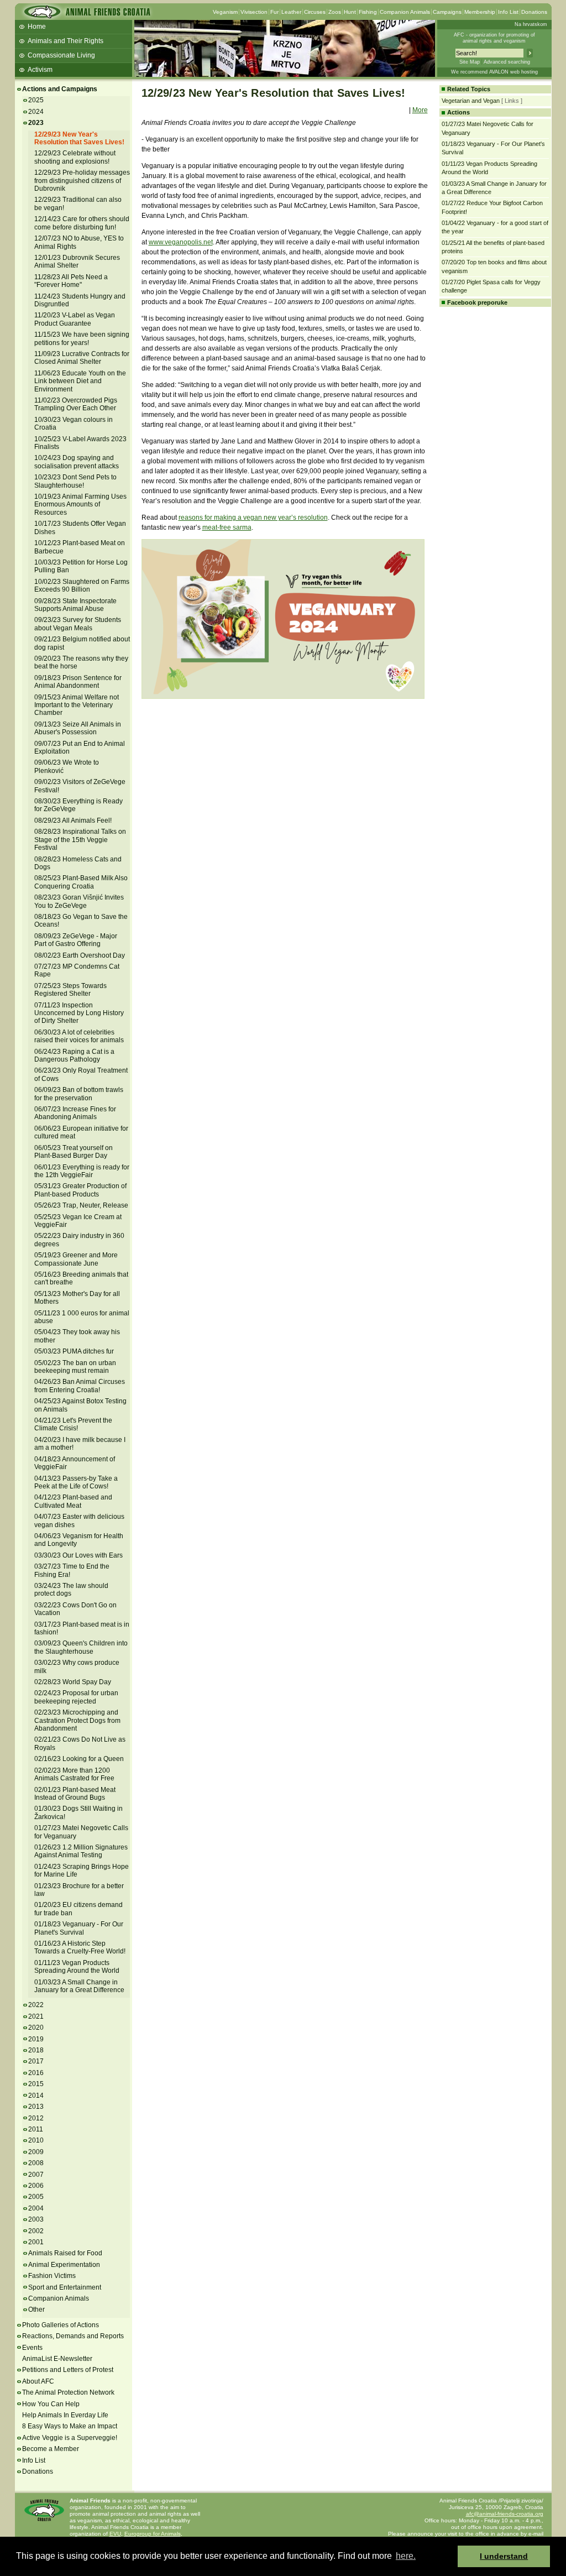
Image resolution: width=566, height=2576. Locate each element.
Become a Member (51, 2449)
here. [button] (406, 2556)
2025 (36, 100)
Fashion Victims (52, 2276)
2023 (36, 123)
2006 (36, 2186)
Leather (291, 12)
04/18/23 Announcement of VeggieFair (75, 1463)
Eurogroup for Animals (153, 2534)
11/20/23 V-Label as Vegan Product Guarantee (75, 319)
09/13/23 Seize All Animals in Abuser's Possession (78, 728)
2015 (36, 2084)
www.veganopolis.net (181, 242)
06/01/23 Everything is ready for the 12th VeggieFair (82, 1171)
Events (32, 2348)
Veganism (225, 12)
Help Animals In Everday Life (65, 2415)
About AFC (38, 2381)
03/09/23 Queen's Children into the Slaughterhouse (81, 1647)
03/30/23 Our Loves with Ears (78, 1555)
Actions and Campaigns (60, 89)
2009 (36, 2152)
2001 (36, 2242)
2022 (36, 2005)
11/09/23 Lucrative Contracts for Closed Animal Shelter (82, 358)
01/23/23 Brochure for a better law (79, 1890)
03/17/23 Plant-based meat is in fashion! (82, 1628)
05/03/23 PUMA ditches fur (74, 1351)
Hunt (350, 12)
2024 (36, 112)
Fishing (368, 12)
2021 (36, 2016)
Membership (480, 12)
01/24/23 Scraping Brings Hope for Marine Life (82, 1870)
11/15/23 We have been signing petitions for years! (82, 338)
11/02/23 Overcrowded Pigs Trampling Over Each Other (76, 404)
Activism (40, 70)
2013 (36, 2107)
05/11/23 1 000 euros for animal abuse (82, 1317)
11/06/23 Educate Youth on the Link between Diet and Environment (80, 381)
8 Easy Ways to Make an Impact (70, 2426)
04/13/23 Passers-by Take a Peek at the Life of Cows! (76, 1482)
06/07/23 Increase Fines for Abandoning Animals (75, 1113)
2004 (36, 2208)
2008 (36, 2163)
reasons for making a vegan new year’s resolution (253, 518)
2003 (36, 2219)
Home (37, 27)
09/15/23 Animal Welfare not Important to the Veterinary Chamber (77, 705)
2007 (36, 2175)
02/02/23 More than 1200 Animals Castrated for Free (74, 1774)
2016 (36, 2073)
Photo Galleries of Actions (61, 2325)
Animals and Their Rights (65, 41)
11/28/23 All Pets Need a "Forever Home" (71, 281)
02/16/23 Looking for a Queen (79, 1759)
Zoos (335, 12)
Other (36, 2309)
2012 (36, 2118)
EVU (115, 2534)
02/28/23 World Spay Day (73, 1682)
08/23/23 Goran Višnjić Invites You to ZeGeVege (79, 901)
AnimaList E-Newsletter (57, 2359)
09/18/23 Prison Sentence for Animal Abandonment (78, 682)
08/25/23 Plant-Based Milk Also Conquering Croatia (81, 882)
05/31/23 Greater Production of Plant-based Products (80, 1190)
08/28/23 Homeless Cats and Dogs (78, 863)
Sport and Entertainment (65, 2287)
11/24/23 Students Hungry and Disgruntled (80, 300)
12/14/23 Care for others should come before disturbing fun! (82, 223)
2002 (36, 2231)
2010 (36, 2140)
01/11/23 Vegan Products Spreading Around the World (77, 1967)
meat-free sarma (227, 527)
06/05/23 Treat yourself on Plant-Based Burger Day (74, 1152)
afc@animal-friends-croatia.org (505, 2514)
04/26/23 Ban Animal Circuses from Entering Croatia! (80, 1386)
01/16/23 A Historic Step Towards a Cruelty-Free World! (80, 1947)
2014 (36, 2096)
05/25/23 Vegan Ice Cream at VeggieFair (78, 1221)
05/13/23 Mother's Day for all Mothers (77, 1298)
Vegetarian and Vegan (471, 101)
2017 (36, 2061)
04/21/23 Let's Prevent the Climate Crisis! (73, 1424)
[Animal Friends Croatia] (86, 15)
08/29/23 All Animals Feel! (73, 821)
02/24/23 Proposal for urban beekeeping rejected (76, 1697)
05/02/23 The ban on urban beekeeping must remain (75, 1367)
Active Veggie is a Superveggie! (70, 2438)
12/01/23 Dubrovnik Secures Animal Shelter (77, 262)
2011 (36, 2129)
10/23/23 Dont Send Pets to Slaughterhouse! (75, 481)
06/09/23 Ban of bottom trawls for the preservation (79, 1094)
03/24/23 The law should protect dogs (71, 1590)
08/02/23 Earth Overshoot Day (80, 955)
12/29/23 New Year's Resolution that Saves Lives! (79, 138)
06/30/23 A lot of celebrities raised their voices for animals (79, 1036)
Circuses (315, 12)
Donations (534, 12)
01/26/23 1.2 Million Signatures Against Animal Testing (81, 1851)
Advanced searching (507, 62)
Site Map (470, 62)
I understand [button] (504, 2556)
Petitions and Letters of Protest (68, 2370)
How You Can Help (51, 2404)
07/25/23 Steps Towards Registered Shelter (70, 990)
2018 (36, 2050)
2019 (36, 2039)
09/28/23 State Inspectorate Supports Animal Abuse (75, 605)
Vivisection (254, 12)
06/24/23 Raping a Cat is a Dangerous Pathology (74, 1056)
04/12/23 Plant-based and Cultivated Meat (73, 1501)
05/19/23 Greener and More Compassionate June (76, 1259)
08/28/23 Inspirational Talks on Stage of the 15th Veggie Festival (80, 840)
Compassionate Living (61, 55)
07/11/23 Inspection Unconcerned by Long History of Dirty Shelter (79, 1013)
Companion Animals (405, 12)
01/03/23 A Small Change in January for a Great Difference (79, 1986)
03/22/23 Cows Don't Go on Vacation (75, 1609)
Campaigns (447, 12)
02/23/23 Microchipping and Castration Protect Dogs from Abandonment (77, 1720)
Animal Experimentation (64, 2265)
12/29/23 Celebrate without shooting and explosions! (75, 157)
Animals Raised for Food (65, 2253)
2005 (36, 2197)
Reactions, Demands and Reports (73, 2336)
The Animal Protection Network (68, 2392)
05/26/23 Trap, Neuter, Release (81, 1205)
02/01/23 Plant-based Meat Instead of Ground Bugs (75, 1794)
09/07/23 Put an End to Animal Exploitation (80, 748)
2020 (36, 2028)
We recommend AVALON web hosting (494, 72)
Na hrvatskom (531, 24)
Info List (508, 12)
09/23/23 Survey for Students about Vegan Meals (78, 624)
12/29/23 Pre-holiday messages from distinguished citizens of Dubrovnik (82, 181)
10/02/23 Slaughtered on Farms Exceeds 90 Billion (82, 586)
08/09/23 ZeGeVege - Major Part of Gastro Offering (76, 940)
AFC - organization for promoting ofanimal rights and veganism (494, 38)
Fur (274, 12)
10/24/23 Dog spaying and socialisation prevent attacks (77, 462)
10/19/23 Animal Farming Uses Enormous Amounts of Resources (80, 505)
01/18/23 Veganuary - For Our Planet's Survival (79, 1928)
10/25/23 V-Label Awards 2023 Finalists (80, 443)
